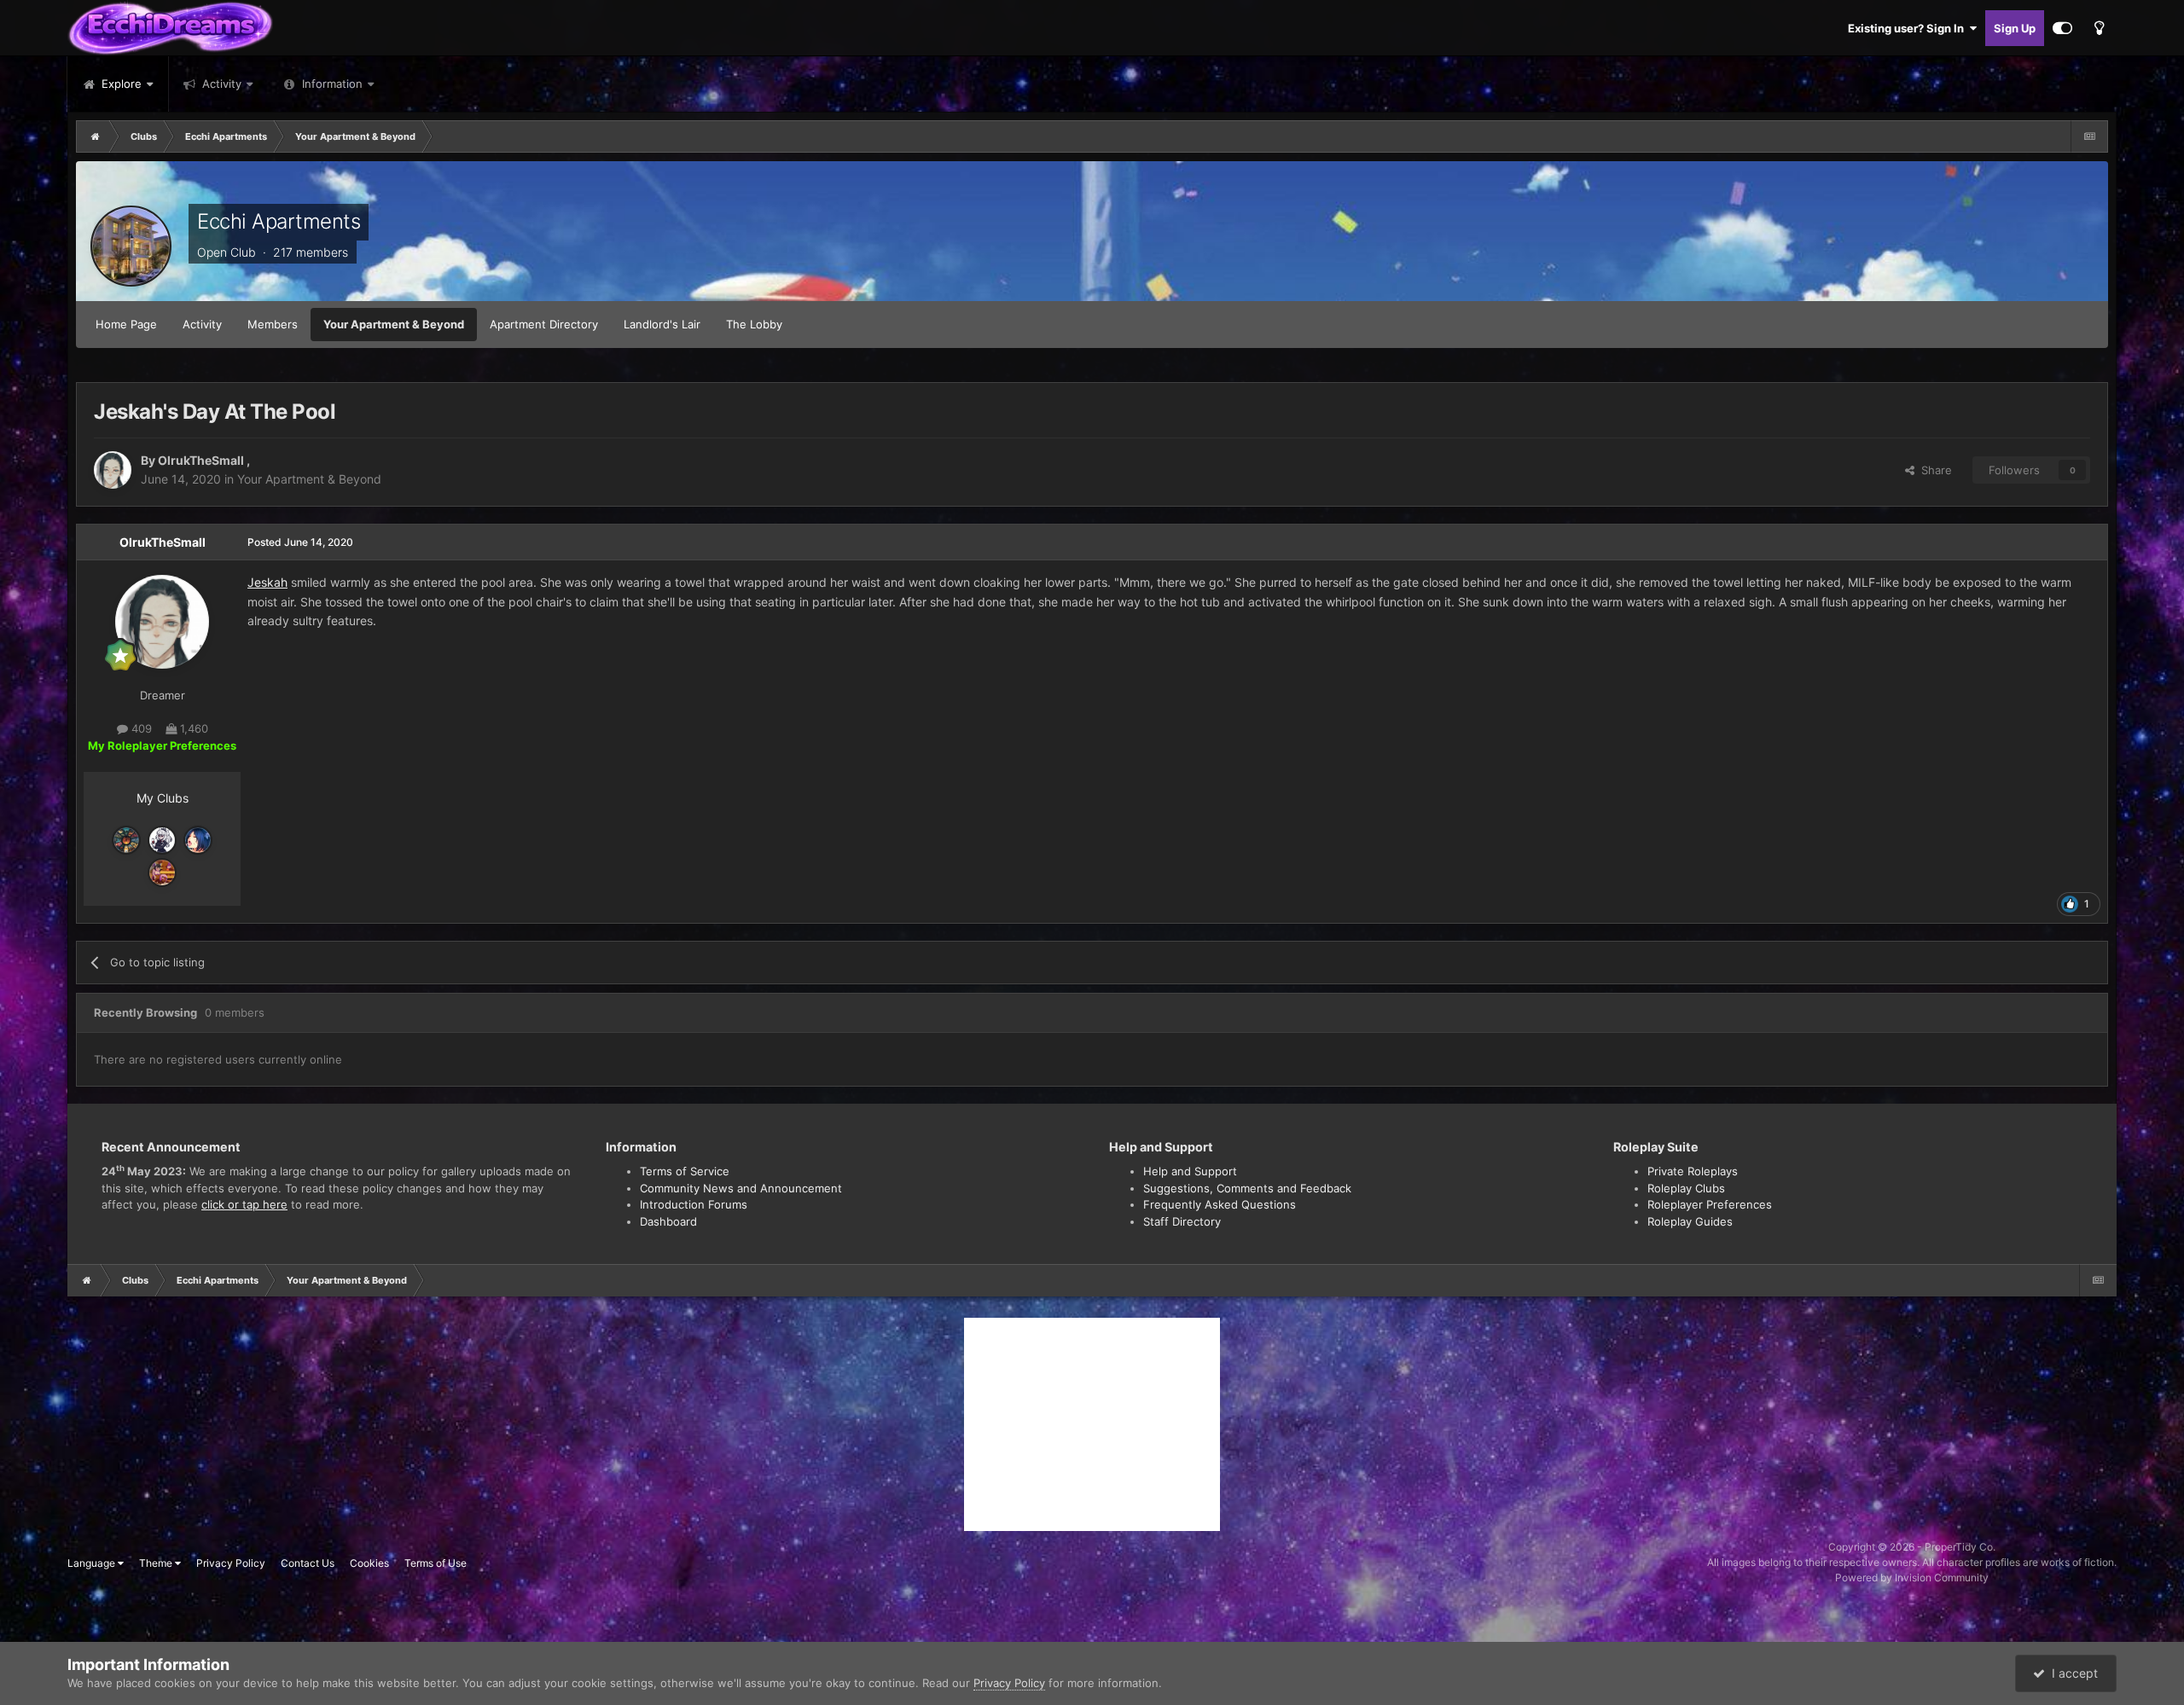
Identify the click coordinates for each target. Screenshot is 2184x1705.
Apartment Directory (544, 324)
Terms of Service (685, 1171)
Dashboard (668, 1221)
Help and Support (1190, 1171)
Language (93, 1563)
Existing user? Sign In (1908, 28)
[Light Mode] (2099, 28)
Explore (120, 84)
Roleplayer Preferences (1710, 1204)
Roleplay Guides (1690, 1221)
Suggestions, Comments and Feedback (1247, 1188)
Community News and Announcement (741, 1188)
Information (332, 84)
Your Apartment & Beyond (394, 324)
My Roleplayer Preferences (162, 745)
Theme (157, 1563)
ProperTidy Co (1959, 1547)
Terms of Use (436, 1563)
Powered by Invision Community (1912, 1577)
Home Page (126, 324)
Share (1933, 470)
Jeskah (267, 582)
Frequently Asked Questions (1220, 1204)
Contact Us (308, 1563)
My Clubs (163, 798)
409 (140, 728)
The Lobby (754, 324)
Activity (220, 84)
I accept (2071, 1673)
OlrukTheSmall (202, 460)
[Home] (96, 136)
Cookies (369, 1563)
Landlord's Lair (662, 324)
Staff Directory (1182, 1221)
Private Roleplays (1693, 1171)
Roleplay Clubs (1686, 1188)
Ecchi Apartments (279, 221)
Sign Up (2015, 28)
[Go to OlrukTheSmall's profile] (113, 470)
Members (273, 324)
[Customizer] (2062, 28)
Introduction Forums (694, 1204)
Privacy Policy (231, 1563)
